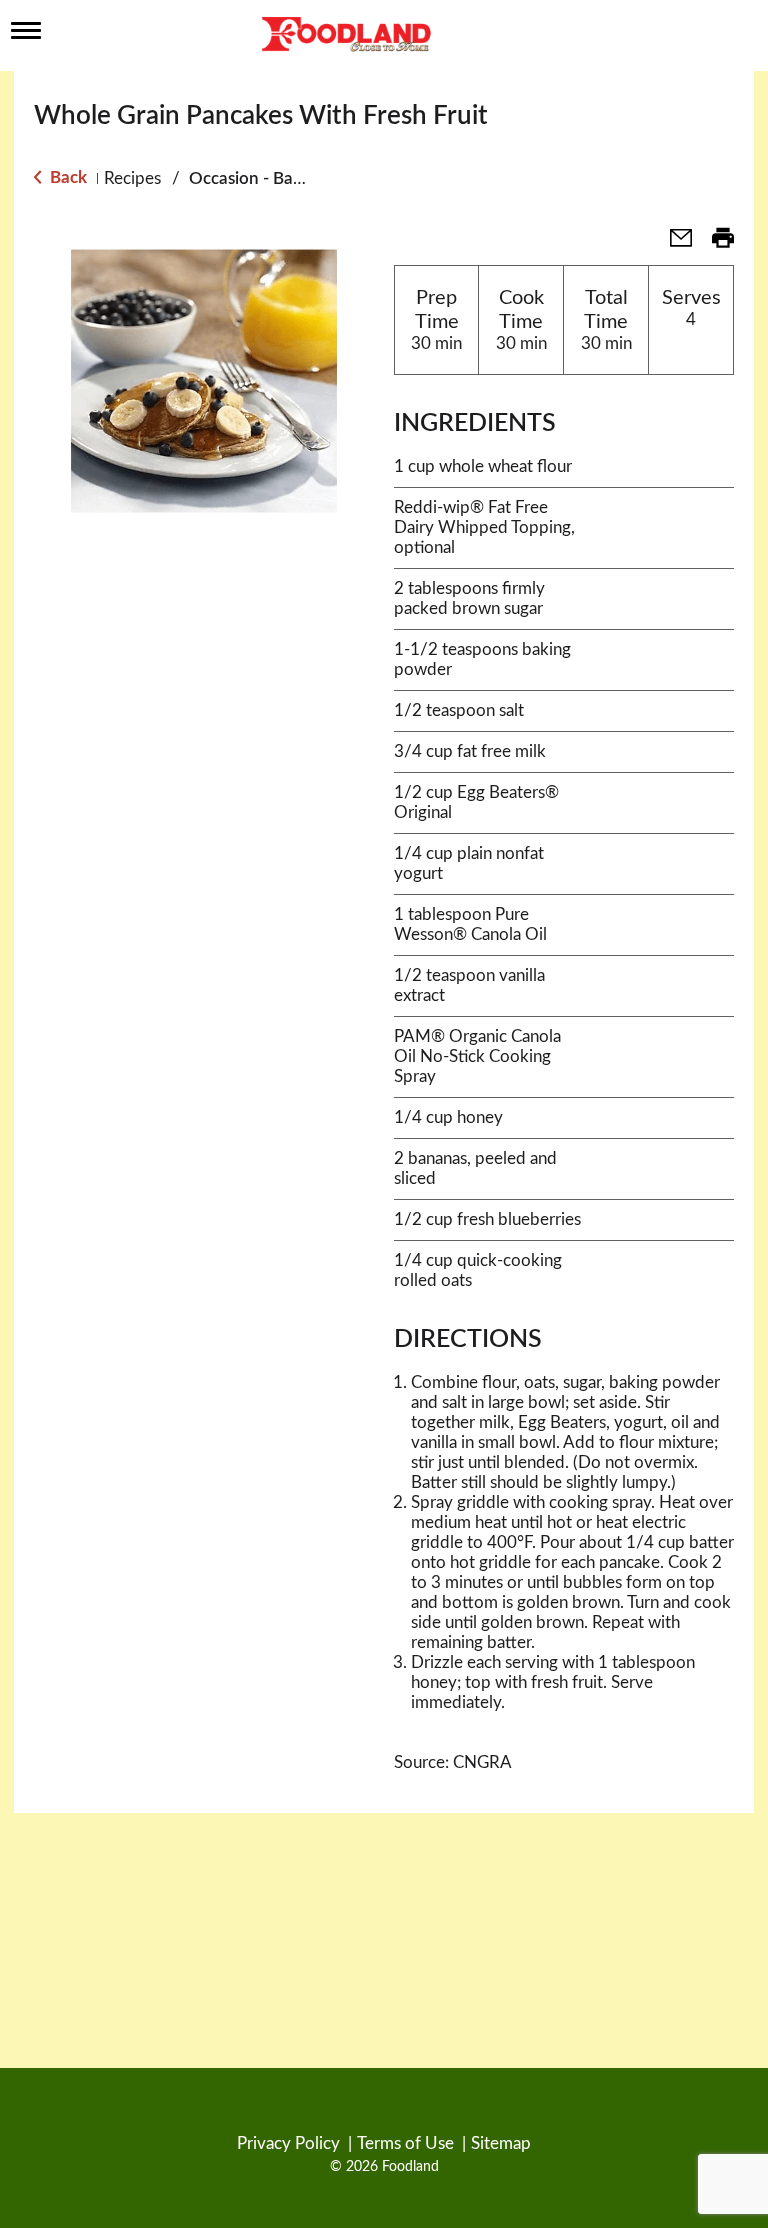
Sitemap (501, 2143)
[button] (673, 244)
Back (66, 177)
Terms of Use (405, 2143)
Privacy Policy (288, 2143)
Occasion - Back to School (287, 178)
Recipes (132, 178)
